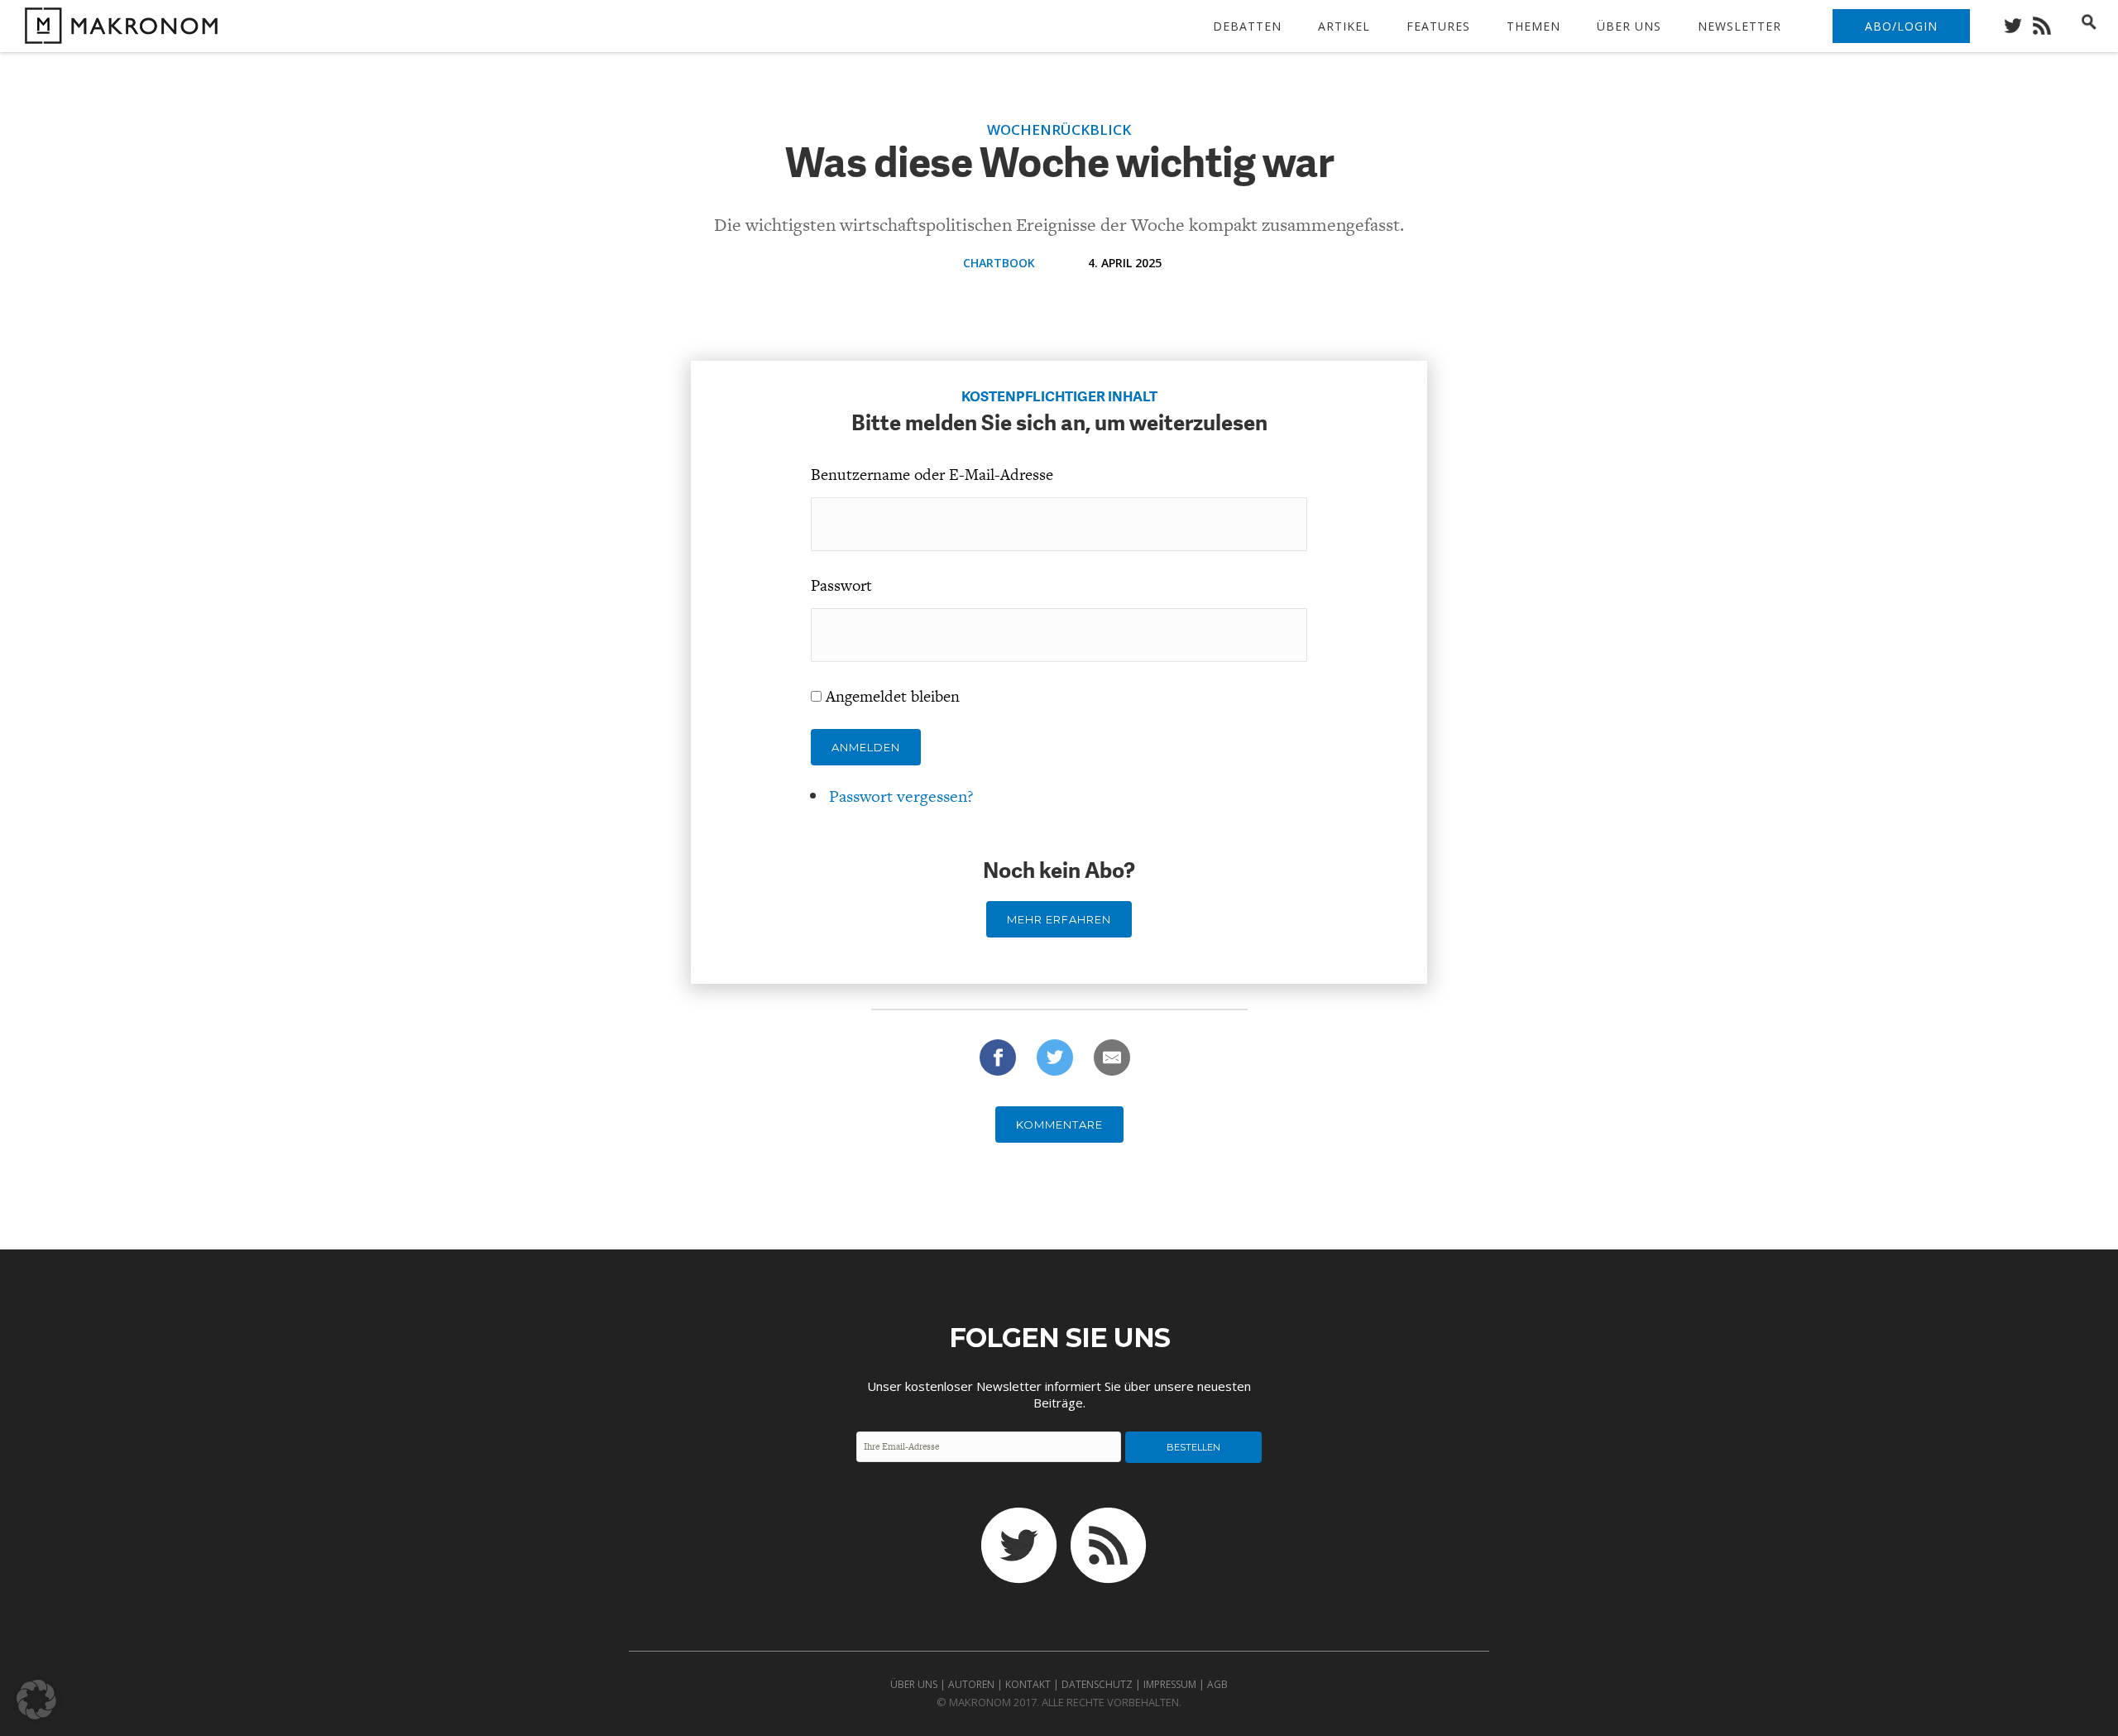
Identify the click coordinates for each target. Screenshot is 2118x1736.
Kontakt (1028, 1684)
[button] (36, 1700)
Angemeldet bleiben (893, 696)
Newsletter (1739, 26)
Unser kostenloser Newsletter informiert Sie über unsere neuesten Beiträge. (1059, 1394)
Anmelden (866, 747)
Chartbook (999, 263)
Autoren (971, 1684)
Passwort (841, 585)
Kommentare (1059, 1125)
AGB (1217, 1684)
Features (1438, 26)
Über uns (1629, 26)
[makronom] (2017, 21)
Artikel (1344, 26)
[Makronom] (117, 34)
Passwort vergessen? (901, 796)
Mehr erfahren (1059, 919)
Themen (1533, 26)
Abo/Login (1901, 26)
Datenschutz (1097, 1684)
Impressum (1170, 1684)
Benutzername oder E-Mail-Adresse (932, 475)
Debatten (1247, 26)
